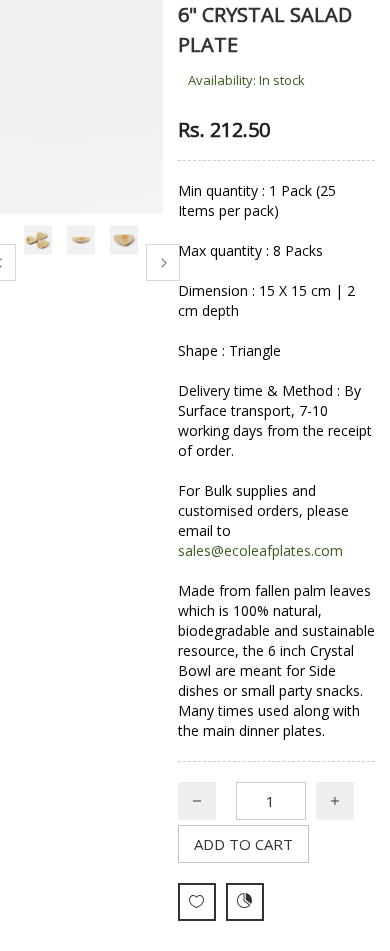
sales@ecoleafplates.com (260, 550)
